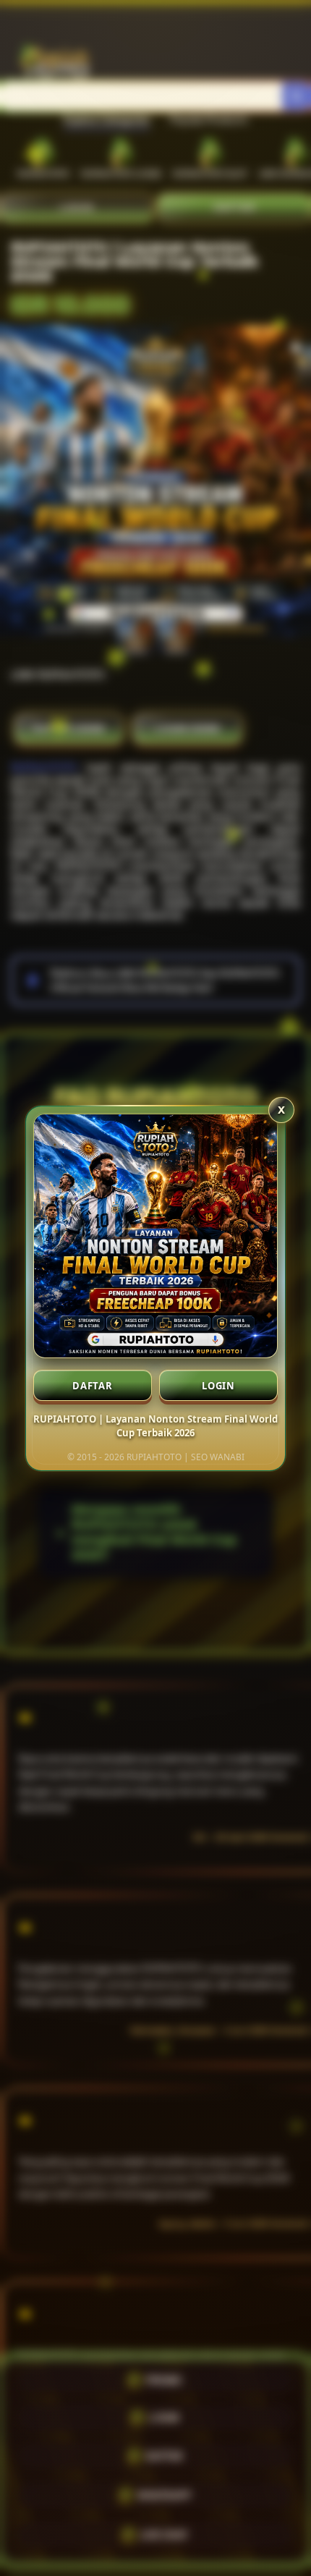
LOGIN (218, 1386)
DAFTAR (93, 1386)
